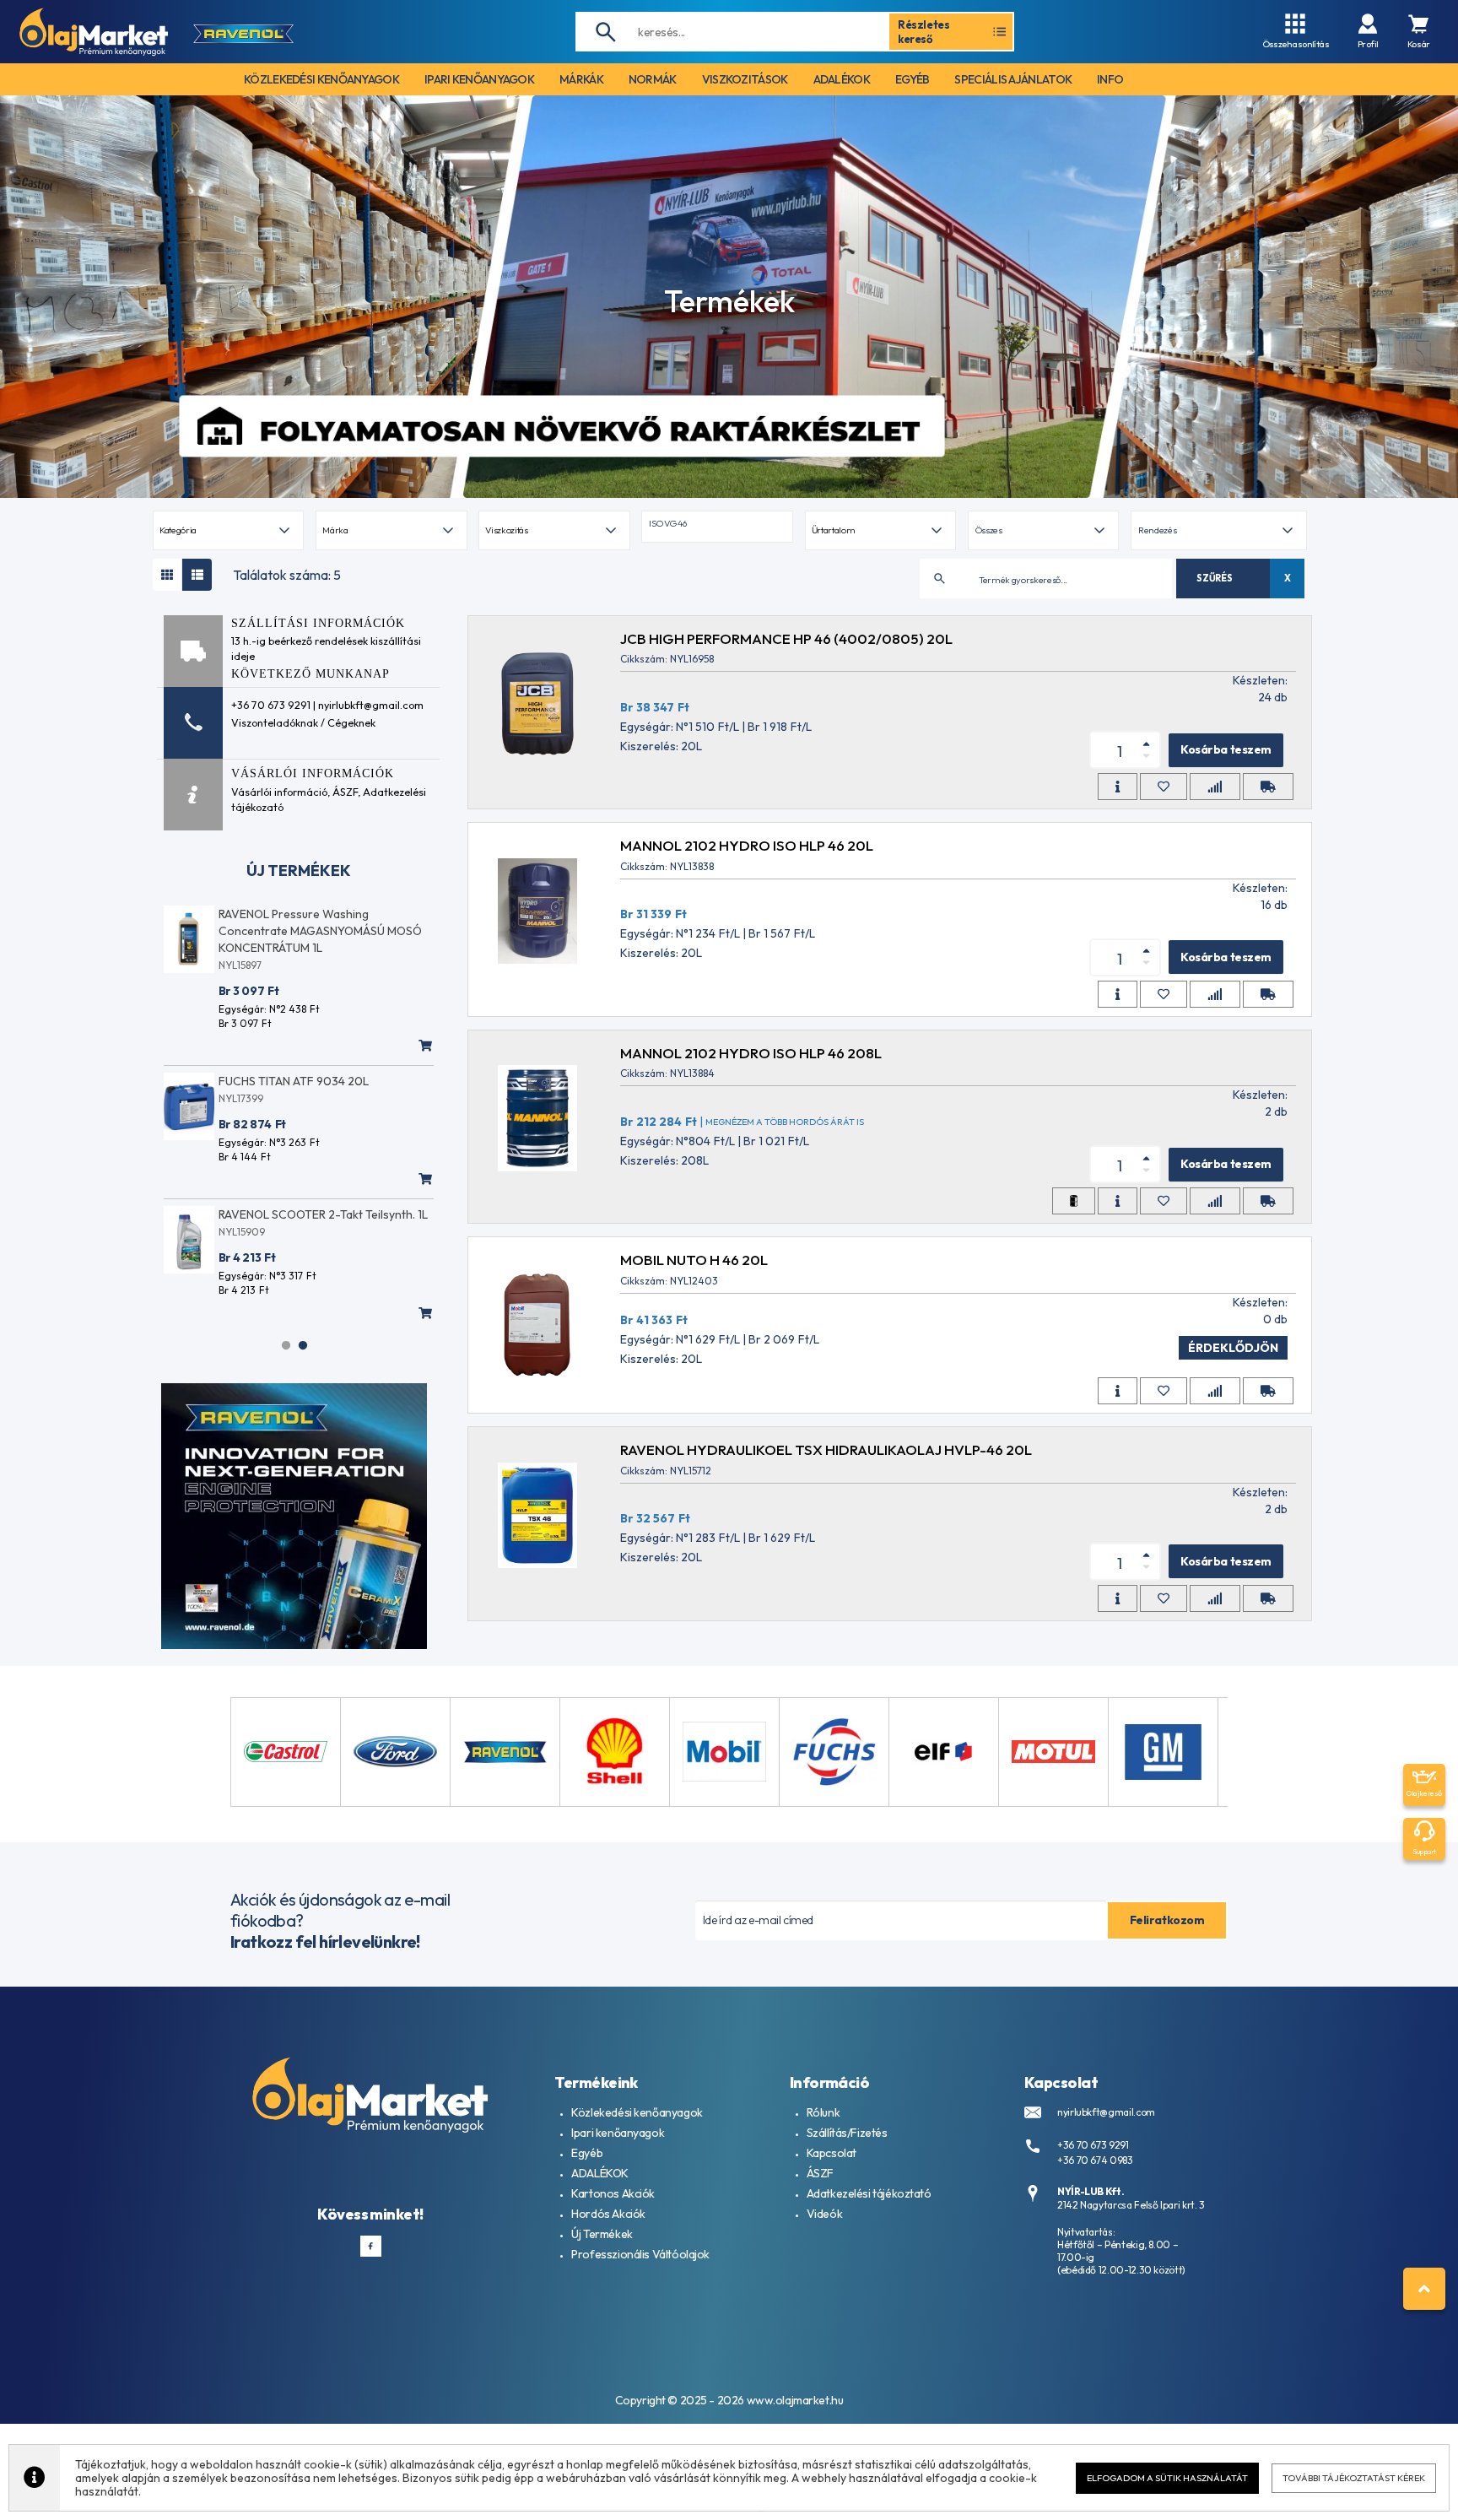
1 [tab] (286, 1345)
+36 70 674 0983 (1095, 2160)
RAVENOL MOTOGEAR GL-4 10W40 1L (378, 914)
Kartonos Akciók (613, 2193)
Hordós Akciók (608, 2214)
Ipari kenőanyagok (618, 2133)
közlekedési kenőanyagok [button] (321, 79)
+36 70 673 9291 (1093, 2145)
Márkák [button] (581, 79)
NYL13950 (286, 1215)
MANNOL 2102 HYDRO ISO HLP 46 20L (747, 845)
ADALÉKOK (600, 2173)
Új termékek (299, 871)
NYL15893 (299, 931)
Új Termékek (602, 2234)
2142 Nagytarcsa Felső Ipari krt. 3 (1131, 2205)
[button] (717, 527)
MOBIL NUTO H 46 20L (694, 1260)
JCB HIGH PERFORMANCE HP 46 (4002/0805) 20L (786, 638)
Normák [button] (653, 79)
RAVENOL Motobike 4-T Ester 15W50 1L (368, 1047)
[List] (197, 575)
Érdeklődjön (1233, 1348)
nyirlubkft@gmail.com (1106, 2112)
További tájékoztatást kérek (1354, 2478)
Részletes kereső (924, 31)
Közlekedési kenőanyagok (637, 2112)
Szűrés (1214, 578)
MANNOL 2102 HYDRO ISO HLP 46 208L (751, 1053)
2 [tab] (303, 1345)
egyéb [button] (913, 79)
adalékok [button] (842, 79)
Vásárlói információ (279, 792)
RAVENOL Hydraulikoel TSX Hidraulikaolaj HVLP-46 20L (826, 1449)
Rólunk (823, 2112)
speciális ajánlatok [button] (1013, 79)
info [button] (1110, 79)
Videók (824, 2214)
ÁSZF (345, 792)
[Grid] (167, 575)
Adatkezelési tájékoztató (869, 2193)
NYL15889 (285, 1065)
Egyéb (587, 2153)
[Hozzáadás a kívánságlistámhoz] (1164, 787)
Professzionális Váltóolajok (640, 2254)
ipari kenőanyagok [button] (479, 79)
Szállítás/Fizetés (847, 2133)
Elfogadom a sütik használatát (1167, 2478)
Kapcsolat (832, 2153)
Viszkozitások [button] (745, 79)
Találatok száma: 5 (287, 575)
